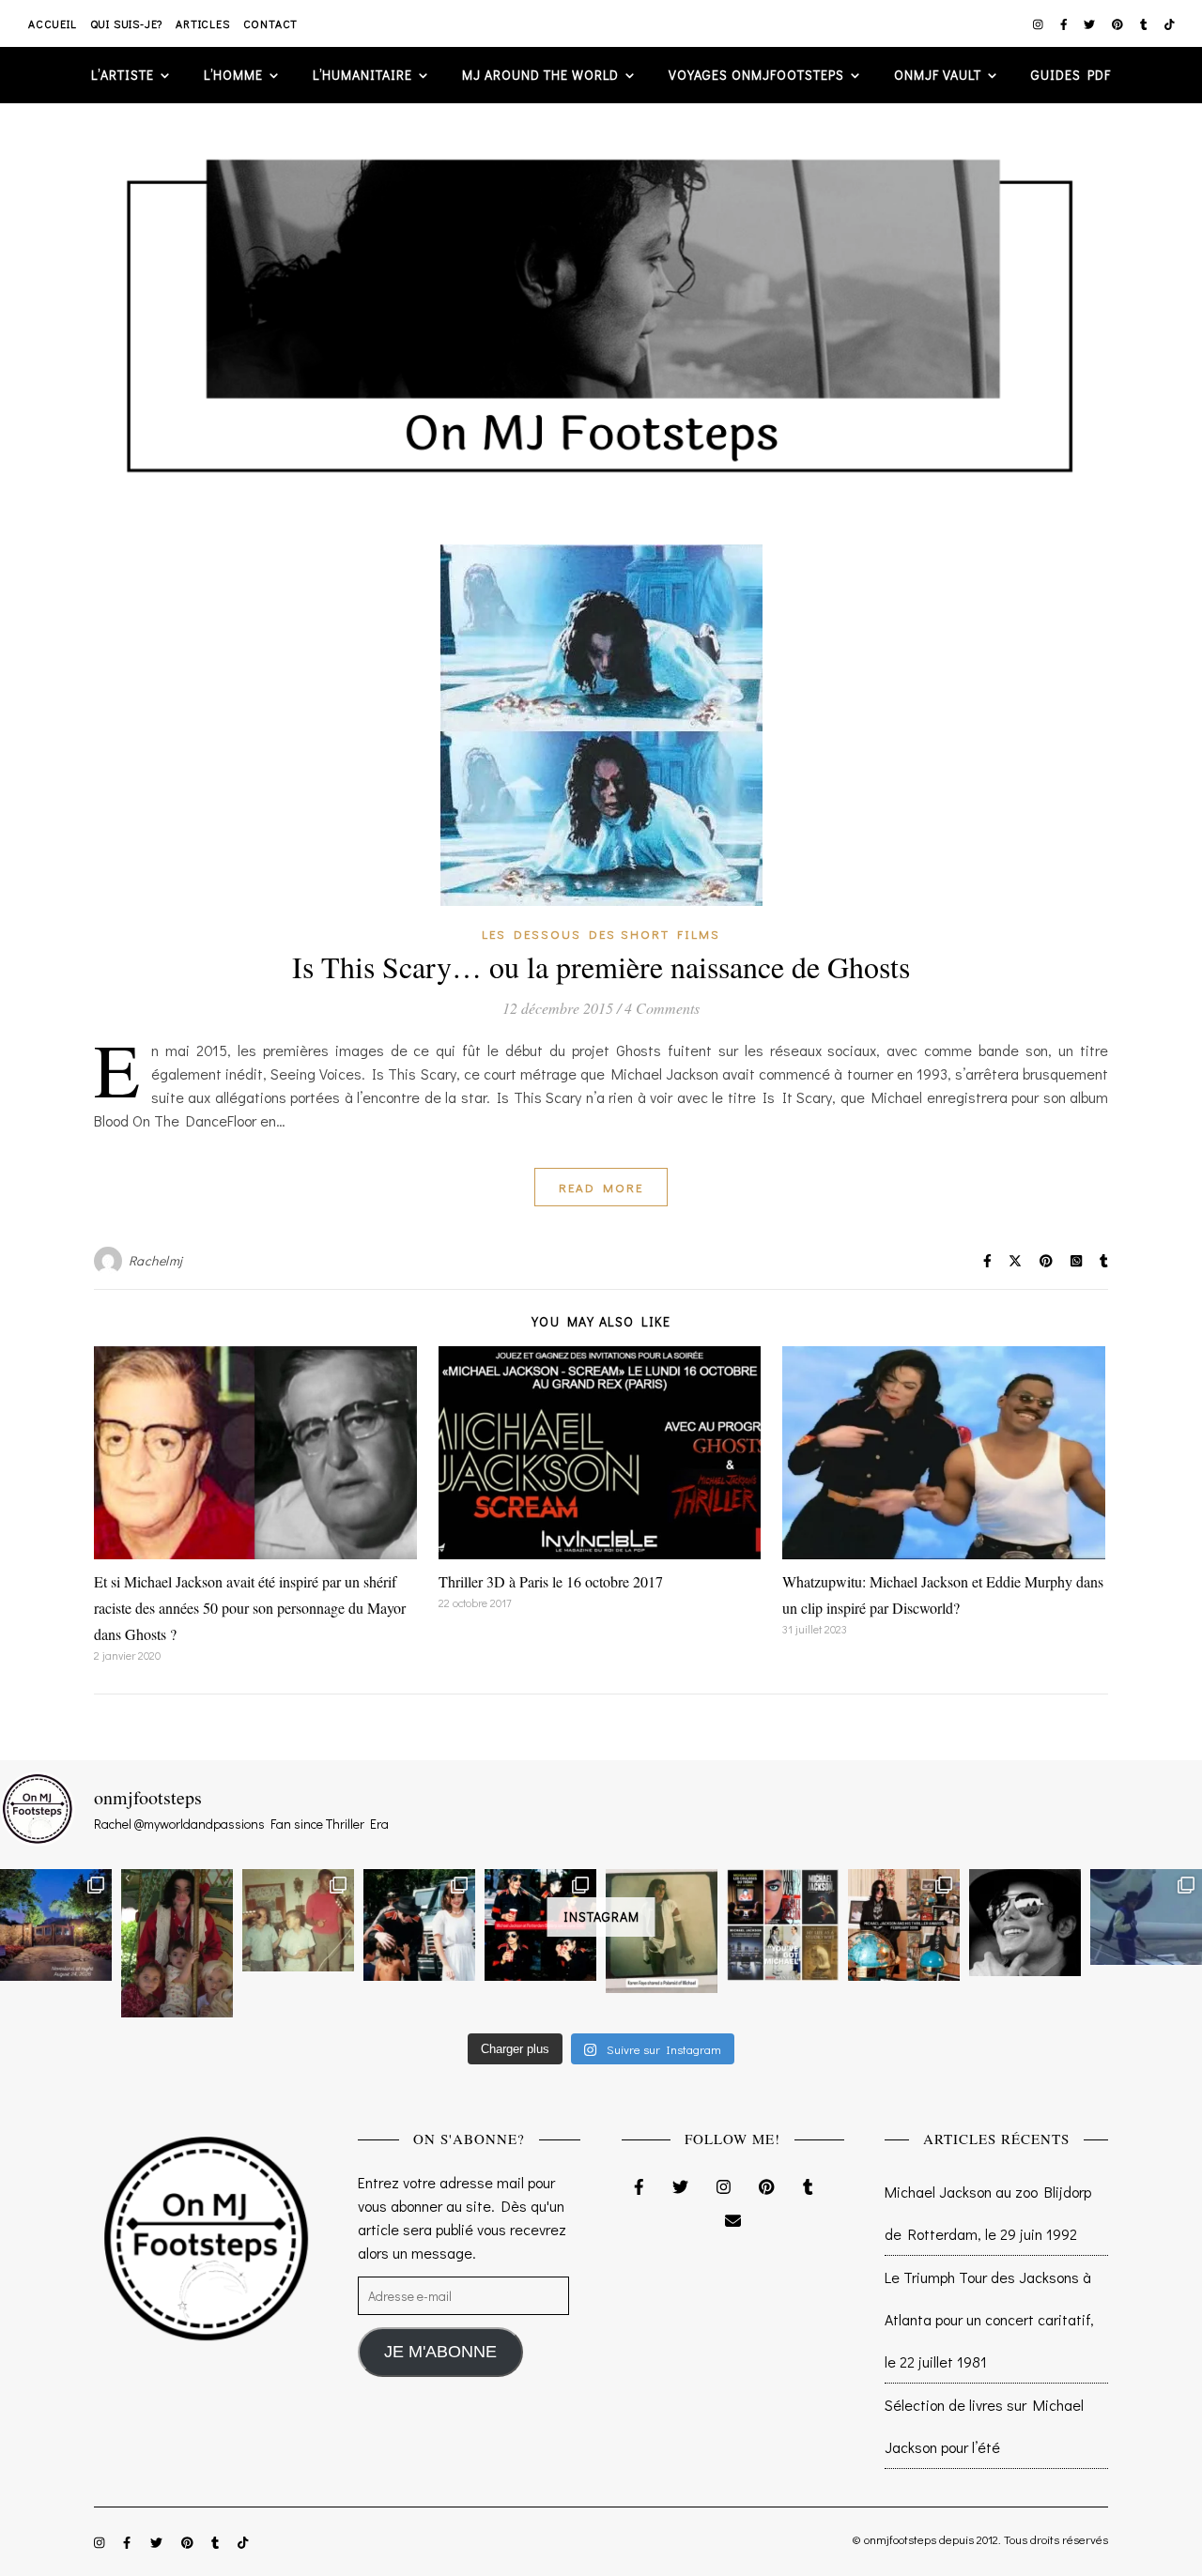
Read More (601, 1187)
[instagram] (1040, 23)
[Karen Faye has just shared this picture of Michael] (662, 1931)
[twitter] (1091, 23)
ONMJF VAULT (938, 75)
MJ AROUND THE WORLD (540, 75)
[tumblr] (1145, 23)
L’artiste (123, 75)
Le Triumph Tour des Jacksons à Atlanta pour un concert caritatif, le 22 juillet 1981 (989, 2319)
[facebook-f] (1065, 23)
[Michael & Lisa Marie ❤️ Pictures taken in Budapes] (419, 1925)
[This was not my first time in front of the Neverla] (56, 1925)
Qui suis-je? (127, 23)
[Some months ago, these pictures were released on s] (540, 1925)
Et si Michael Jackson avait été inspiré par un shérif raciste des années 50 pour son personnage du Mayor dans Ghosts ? (250, 1608)
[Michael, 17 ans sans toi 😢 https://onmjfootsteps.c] (1025, 1923)
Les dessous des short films (601, 934)
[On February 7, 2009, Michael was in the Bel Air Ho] (904, 1925)
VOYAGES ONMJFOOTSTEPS (756, 75)
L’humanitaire (362, 75)
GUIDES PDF (1071, 75)
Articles (202, 23)
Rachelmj (156, 1260)
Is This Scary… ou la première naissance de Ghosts (601, 966)
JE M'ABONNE (440, 2352)
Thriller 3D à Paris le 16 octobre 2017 (551, 1581)
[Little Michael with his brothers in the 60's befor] (298, 1920)
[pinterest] (1119, 23)
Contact (271, 23)
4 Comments (662, 1008)
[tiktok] (1170, 23)
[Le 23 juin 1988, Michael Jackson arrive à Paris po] (1146, 1917)
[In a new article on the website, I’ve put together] (783, 1925)
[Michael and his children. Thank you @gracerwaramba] (177, 1943)
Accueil (53, 23)
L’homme (233, 75)
